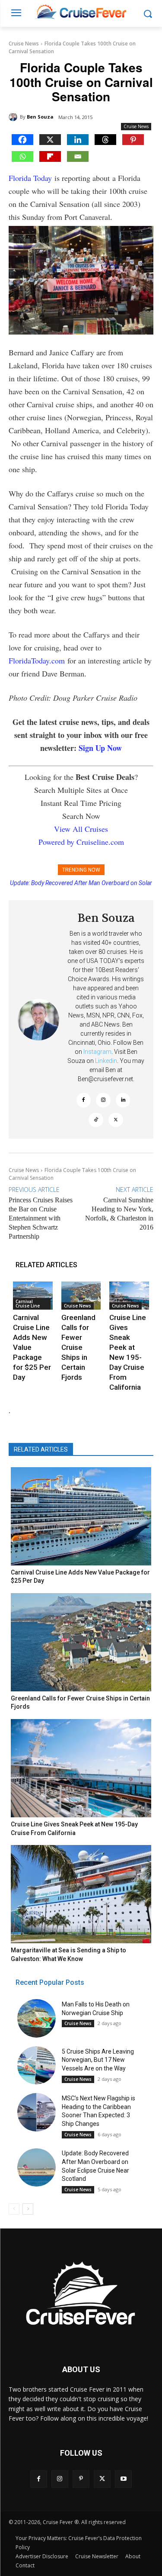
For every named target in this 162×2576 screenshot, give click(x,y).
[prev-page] (14, 2209)
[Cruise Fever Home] (81, 11)
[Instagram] (103, 1100)
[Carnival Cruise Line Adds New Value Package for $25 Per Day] (33, 1295)
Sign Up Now (100, 748)
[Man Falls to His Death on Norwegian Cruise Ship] (37, 2018)
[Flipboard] (50, 156)
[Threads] (105, 140)
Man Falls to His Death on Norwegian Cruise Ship (81, 883)
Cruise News (24, 43)
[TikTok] (96, 1120)
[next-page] (28, 2209)
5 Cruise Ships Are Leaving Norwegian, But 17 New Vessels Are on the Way (98, 2060)
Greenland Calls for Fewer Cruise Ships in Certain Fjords (78, 1347)
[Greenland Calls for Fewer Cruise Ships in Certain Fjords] (81, 1295)
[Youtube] (123, 2479)
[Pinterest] (133, 140)
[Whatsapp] (22, 156)
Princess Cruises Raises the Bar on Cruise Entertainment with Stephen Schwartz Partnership (41, 1218)
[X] (50, 140)
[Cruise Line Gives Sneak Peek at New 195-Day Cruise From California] (129, 1295)
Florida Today (30, 178)
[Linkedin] (78, 140)
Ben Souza (40, 117)
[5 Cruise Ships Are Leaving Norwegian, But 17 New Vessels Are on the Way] (37, 2066)
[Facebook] (22, 140)
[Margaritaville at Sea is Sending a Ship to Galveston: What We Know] (81, 1894)
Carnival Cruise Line (28, 1304)
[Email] (78, 156)
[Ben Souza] (14, 117)
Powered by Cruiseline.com (81, 842)
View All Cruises (81, 829)
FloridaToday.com (37, 660)
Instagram (97, 1052)
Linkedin (106, 1061)
